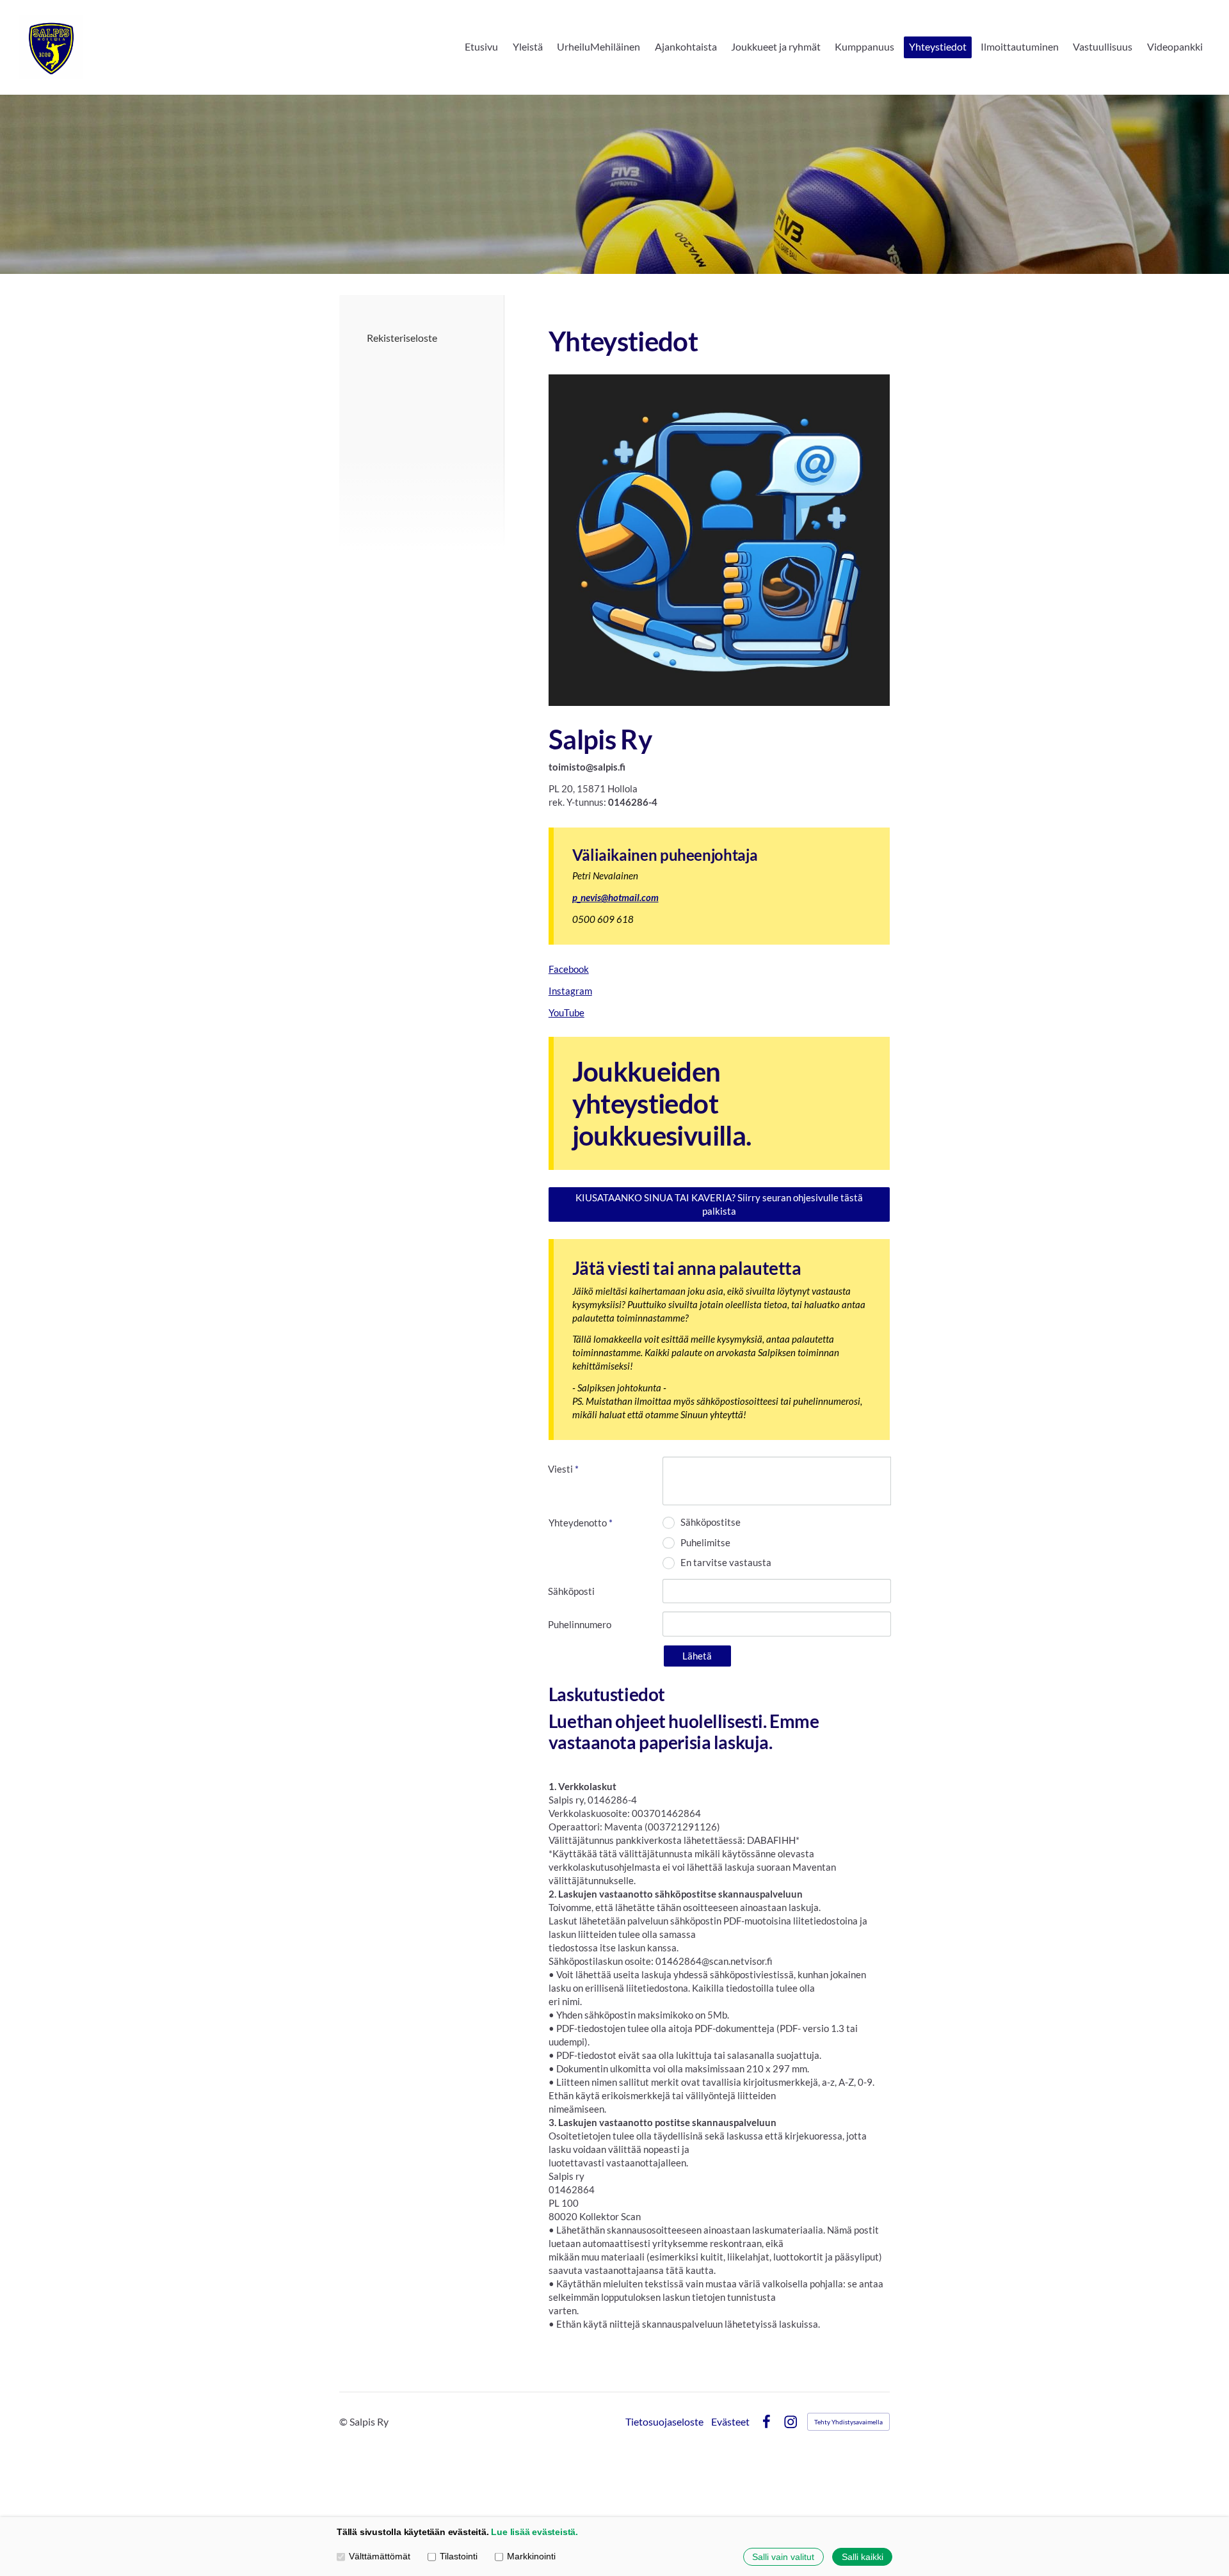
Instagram (570, 991)
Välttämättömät (380, 2556)
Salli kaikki (863, 2557)
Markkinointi (531, 2556)
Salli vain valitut (783, 2557)
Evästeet (730, 2422)
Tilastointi (459, 2556)
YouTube (566, 1012)
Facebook (569, 969)
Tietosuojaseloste (664, 2422)
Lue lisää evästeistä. (534, 2532)
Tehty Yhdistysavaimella (848, 2422)
